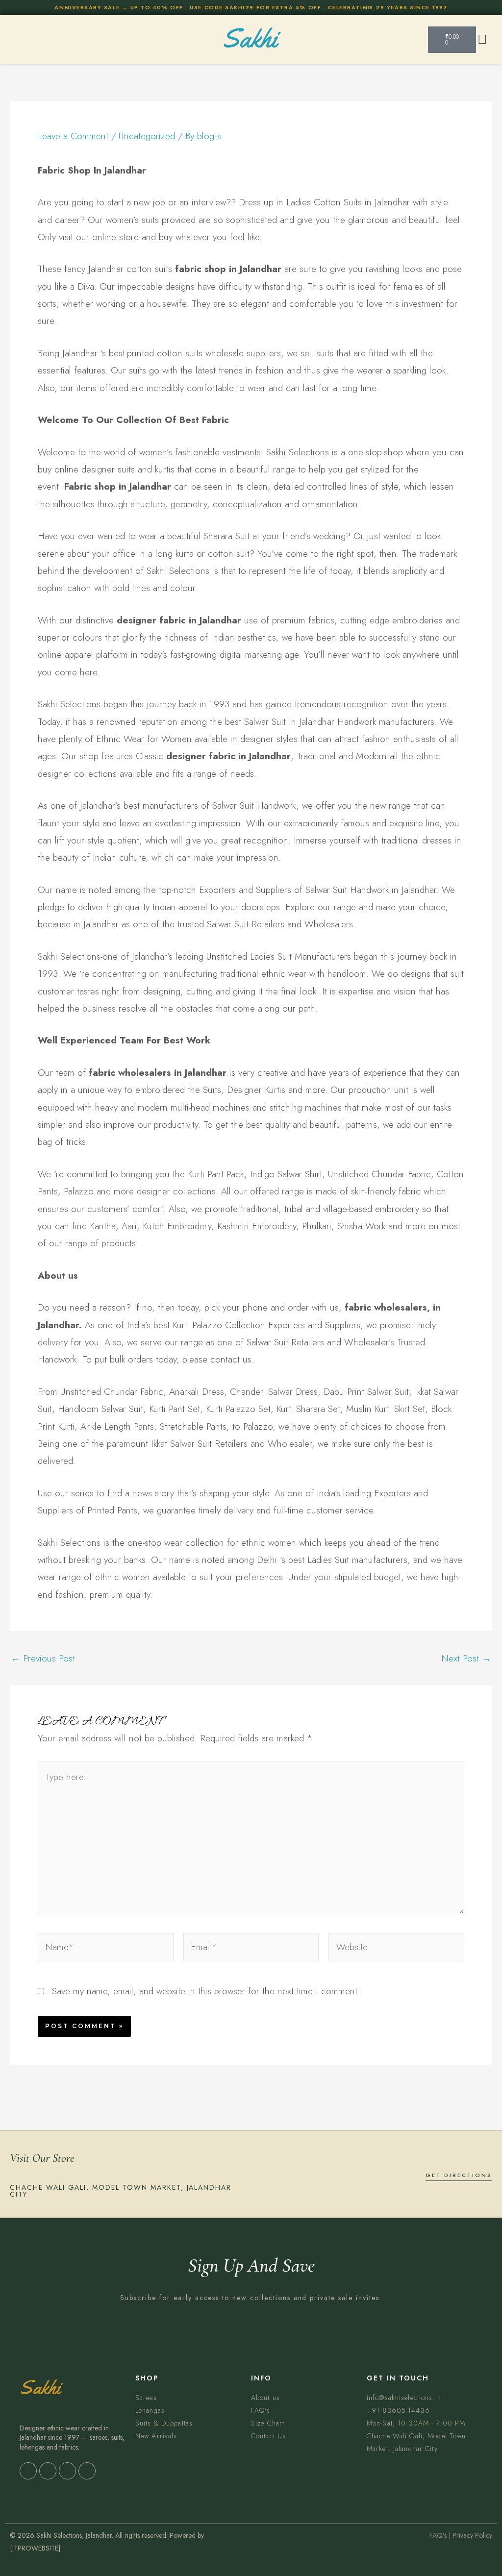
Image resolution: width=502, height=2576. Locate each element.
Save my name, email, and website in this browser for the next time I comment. (206, 1991)
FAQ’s (438, 2535)
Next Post (466, 1658)
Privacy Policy (472, 2535)
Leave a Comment (73, 136)
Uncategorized (147, 136)
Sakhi (250, 38)
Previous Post (43, 1658)
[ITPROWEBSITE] (35, 2548)
